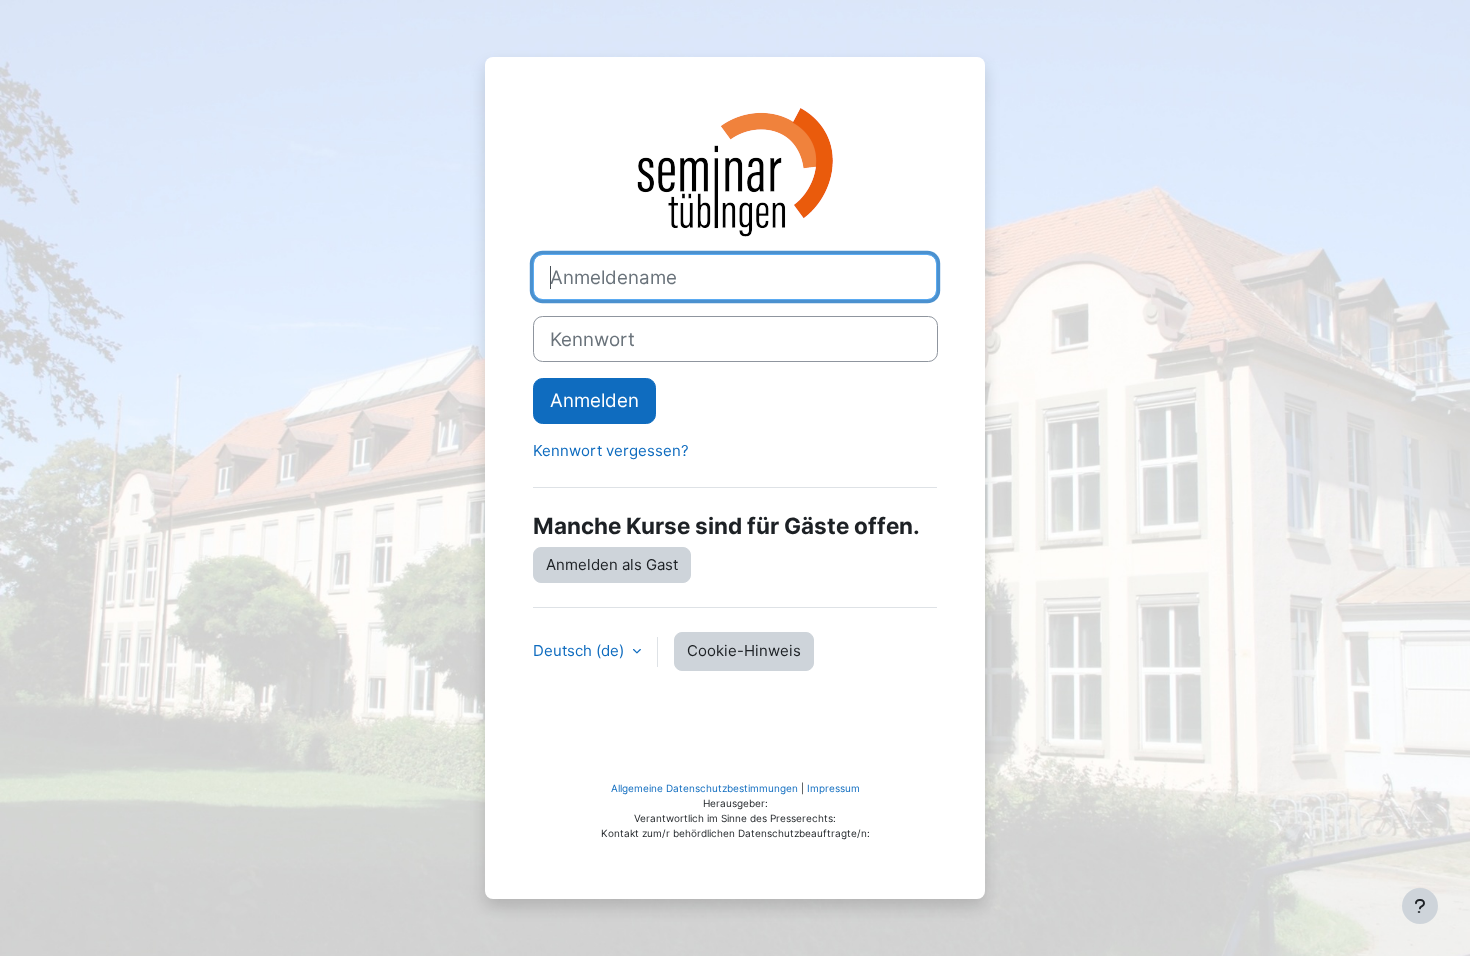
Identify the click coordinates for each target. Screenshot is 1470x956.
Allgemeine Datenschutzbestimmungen (704, 788)
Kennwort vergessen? (611, 450)
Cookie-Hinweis (744, 650)
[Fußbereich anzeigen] (1420, 906)
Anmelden (594, 400)
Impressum (833, 788)
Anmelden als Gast (612, 564)
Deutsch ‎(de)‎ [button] (580, 650)
